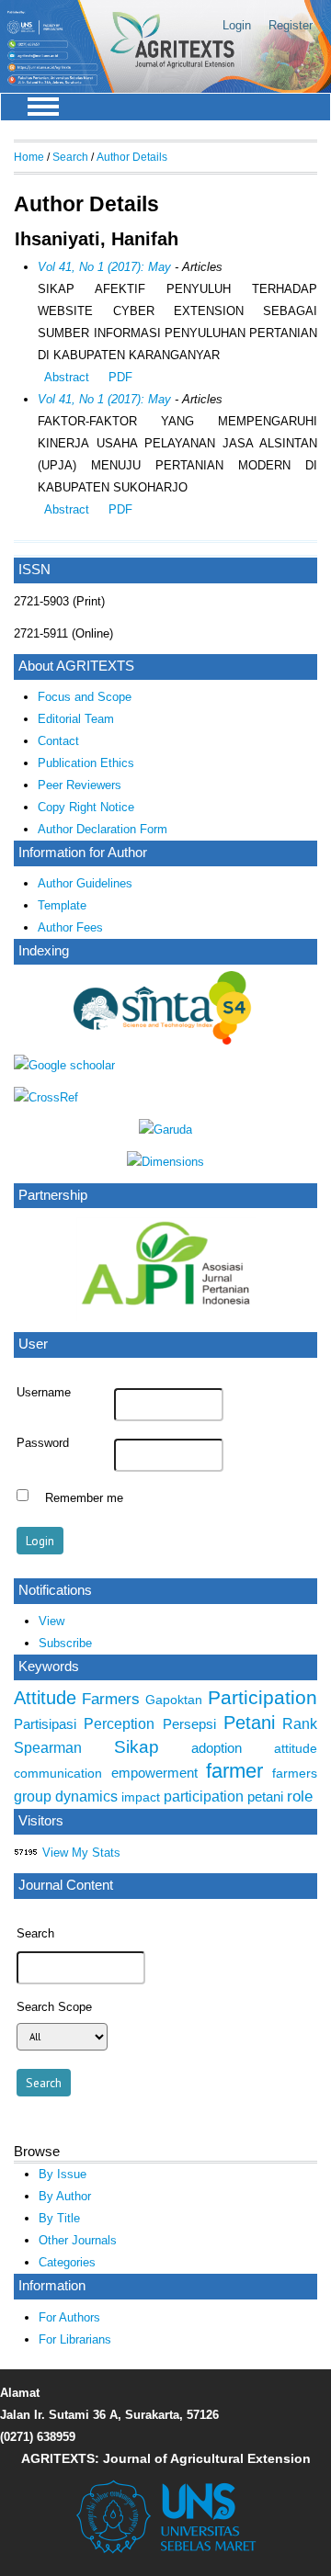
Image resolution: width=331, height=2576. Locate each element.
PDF (120, 377)
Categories (67, 2262)
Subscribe (65, 1643)
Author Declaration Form (103, 829)
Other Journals (78, 2240)
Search (70, 157)
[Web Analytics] (26, 1853)
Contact (58, 741)
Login (237, 25)
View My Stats (81, 1853)
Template (62, 905)
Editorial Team (76, 719)
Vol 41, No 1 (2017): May (104, 267)
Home (29, 157)
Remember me (84, 1497)
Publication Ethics (86, 763)
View (51, 1621)
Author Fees (70, 927)
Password (43, 1443)
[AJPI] (165, 1318)
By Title (59, 2218)
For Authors (69, 2317)
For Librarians (75, 2339)
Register (291, 25)
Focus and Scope (85, 697)
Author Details (132, 157)
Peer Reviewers (80, 785)
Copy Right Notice (86, 807)
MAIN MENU (43, 107)
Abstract (67, 377)
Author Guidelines (85, 883)
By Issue (63, 2174)
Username (44, 1393)
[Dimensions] (165, 1162)
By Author (65, 2196)
